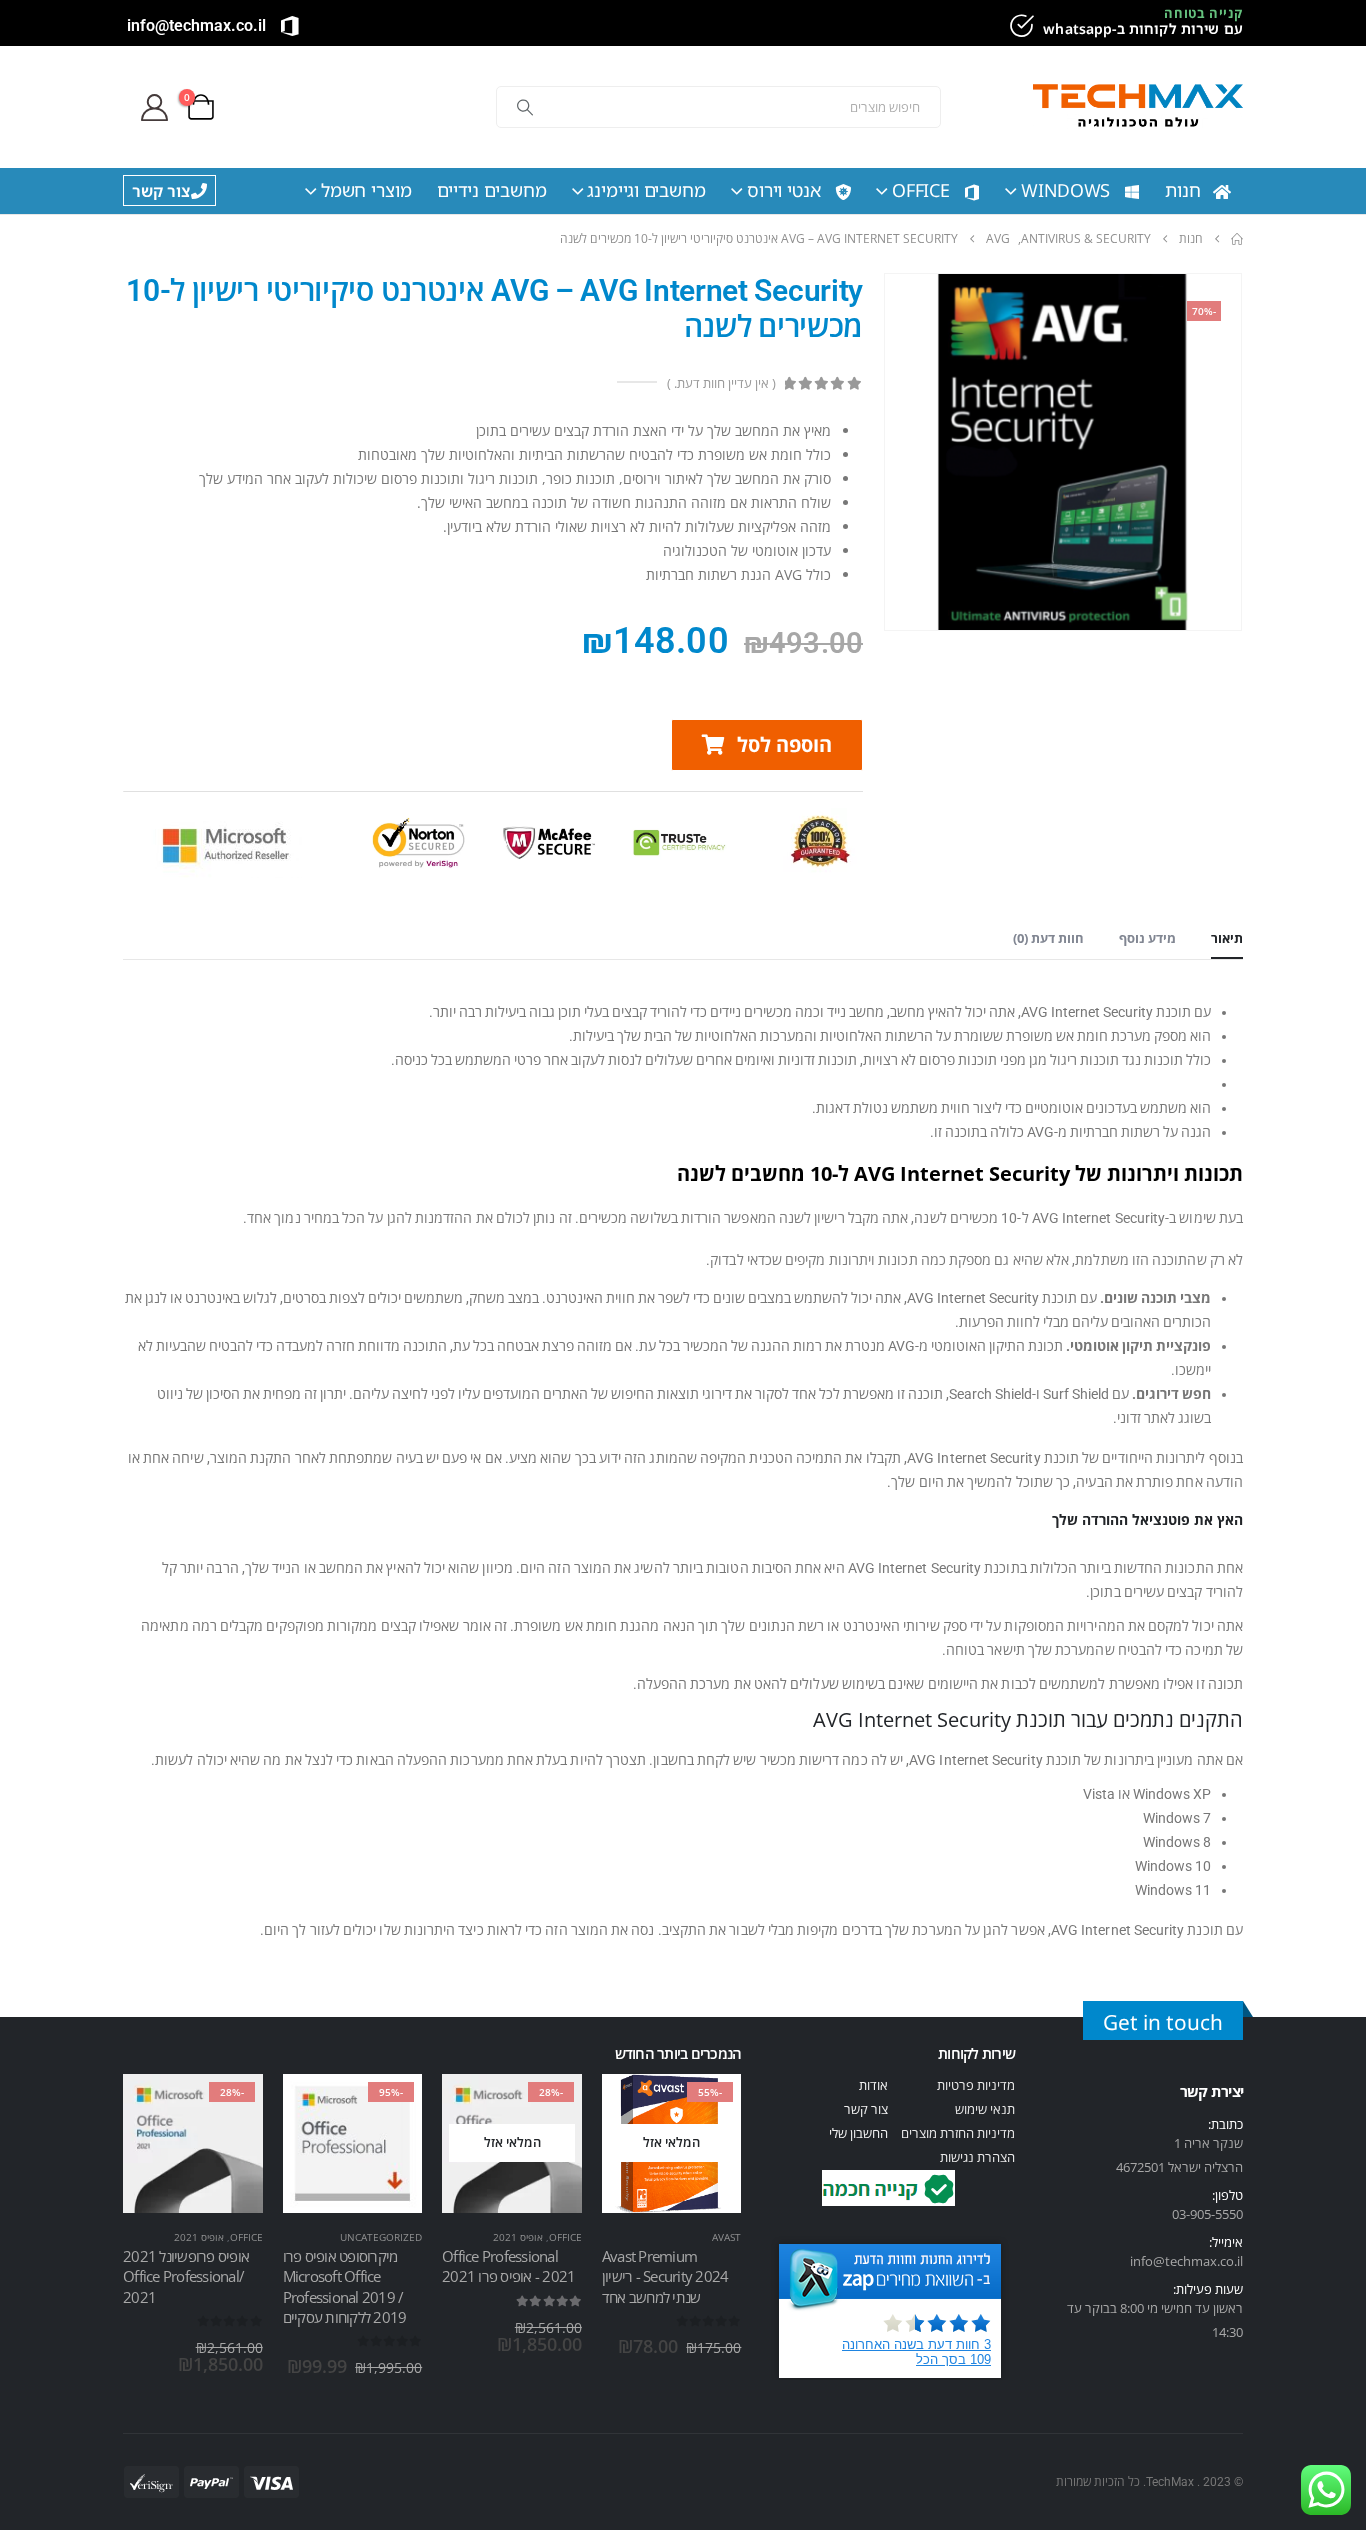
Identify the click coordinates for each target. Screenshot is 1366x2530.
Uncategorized (381, 2237)
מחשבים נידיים (492, 190)
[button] (767, 745)
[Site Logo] (1138, 107)
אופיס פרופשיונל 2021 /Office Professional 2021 (186, 2276)
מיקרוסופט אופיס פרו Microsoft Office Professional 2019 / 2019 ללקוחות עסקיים (345, 2286)
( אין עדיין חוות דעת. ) (721, 383)
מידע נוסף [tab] (1147, 938)
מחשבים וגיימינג (646, 190)
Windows (1065, 190)
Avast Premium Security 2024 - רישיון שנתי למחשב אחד (665, 2276)
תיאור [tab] (1227, 938)
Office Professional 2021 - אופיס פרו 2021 (508, 2266)
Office (921, 190)
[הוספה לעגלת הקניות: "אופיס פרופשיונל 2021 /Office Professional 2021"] (230, 2107)
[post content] (672, 2144)
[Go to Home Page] (1237, 239)
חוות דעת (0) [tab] (1048, 938)
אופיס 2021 (518, 2237)
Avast (726, 2237)
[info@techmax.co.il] (290, 26)
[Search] (525, 107)
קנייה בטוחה (1203, 13)
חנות (1183, 190)
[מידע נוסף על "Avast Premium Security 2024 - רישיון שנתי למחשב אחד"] (708, 2107)
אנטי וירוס (784, 190)
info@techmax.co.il (196, 25)
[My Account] (154, 107)
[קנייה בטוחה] (1019, 26)
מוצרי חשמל (366, 190)
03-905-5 (1197, 2214)
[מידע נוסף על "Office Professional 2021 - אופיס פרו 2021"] (549, 2107)
